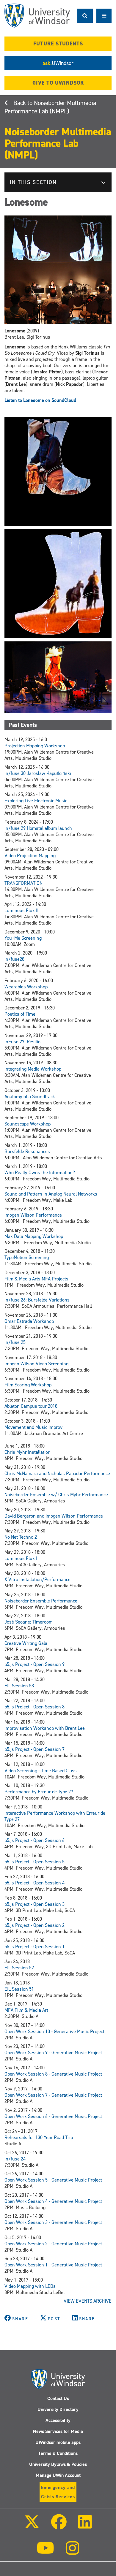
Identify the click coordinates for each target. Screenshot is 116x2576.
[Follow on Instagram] (73, 2552)
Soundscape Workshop (28, 1124)
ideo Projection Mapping (32, 856)
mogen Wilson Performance (34, 1215)
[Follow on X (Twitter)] (32, 2526)
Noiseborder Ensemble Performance (41, 1601)
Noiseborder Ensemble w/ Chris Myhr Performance (56, 1495)
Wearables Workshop (26, 987)
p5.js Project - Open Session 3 (35, 1904)
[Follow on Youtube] (45, 2552)
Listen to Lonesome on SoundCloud (40, 400)
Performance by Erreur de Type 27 (39, 1792)
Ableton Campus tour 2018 (31, 1406)
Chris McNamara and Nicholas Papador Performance (57, 1474)
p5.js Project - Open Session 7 (35, 1749)
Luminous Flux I (21, 1558)
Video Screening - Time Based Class (41, 1771)
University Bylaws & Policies (58, 2464)
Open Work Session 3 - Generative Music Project (53, 2222)
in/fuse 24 (15, 2159)
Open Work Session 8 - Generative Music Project (53, 2074)
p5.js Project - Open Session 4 (35, 1883)
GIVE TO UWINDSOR (58, 83)
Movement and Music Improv (33, 1427)
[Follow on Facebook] (59, 2526)
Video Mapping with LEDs (30, 2286)
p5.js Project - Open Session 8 (35, 1707)
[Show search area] (85, 16)
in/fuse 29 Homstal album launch (38, 828)
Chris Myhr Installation (28, 1452)
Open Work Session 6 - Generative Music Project (53, 2116)
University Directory (58, 2409)
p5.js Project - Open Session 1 (35, 1947)
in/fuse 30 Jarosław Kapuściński (38, 773)
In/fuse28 (14, 959)
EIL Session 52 (19, 1968)
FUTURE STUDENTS (58, 44)
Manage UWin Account (58, 2475)
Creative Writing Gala (26, 1643)
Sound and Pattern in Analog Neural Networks (51, 1194)
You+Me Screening (23, 938)
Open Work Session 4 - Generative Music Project (53, 2201)
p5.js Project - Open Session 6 (35, 1840)
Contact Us (58, 2398)
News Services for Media (58, 2431)
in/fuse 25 (15, 1342)
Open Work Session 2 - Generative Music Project (53, 2244)
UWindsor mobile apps (58, 2442)
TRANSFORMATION (23, 883)
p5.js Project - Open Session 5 (35, 1862)
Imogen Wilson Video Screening (36, 1364)
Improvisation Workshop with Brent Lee (45, 1728)
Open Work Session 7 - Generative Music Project (53, 2095)
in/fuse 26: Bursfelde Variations (37, 1300)
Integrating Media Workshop (33, 1069)
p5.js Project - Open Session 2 (35, 1925)
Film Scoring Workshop (28, 1385)
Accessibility (58, 2420)
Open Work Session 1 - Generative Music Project (53, 2265)
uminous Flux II (23, 910)
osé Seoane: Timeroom (30, 1622)
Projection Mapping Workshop (35, 746)
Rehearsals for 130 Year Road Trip (39, 2137)
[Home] (37, 16)
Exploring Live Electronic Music (36, 801)
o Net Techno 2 (22, 1537)
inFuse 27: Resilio (22, 1042)
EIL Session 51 (19, 1989)
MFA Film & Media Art (26, 2010)
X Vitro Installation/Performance (37, 1579)
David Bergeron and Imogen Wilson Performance (54, 1516)
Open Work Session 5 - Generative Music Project (53, 2180)
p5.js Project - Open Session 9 (35, 1664)
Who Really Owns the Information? (40, 1173)
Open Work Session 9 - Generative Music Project (53, 2053)
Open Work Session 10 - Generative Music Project (54, 2032)
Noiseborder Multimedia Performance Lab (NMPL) (50, 107)
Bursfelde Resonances (27, 1151)
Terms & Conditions (58, 2453)
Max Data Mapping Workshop (34, 1236)
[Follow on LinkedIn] (85, 2526)
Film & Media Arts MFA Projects (36, 1279)
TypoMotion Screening (27, 1257)
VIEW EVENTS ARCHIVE (88, 2301)
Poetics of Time (20, 1014)
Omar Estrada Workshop (29, 1321)
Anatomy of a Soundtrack (30, 1097)
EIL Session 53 (19, 1686)
